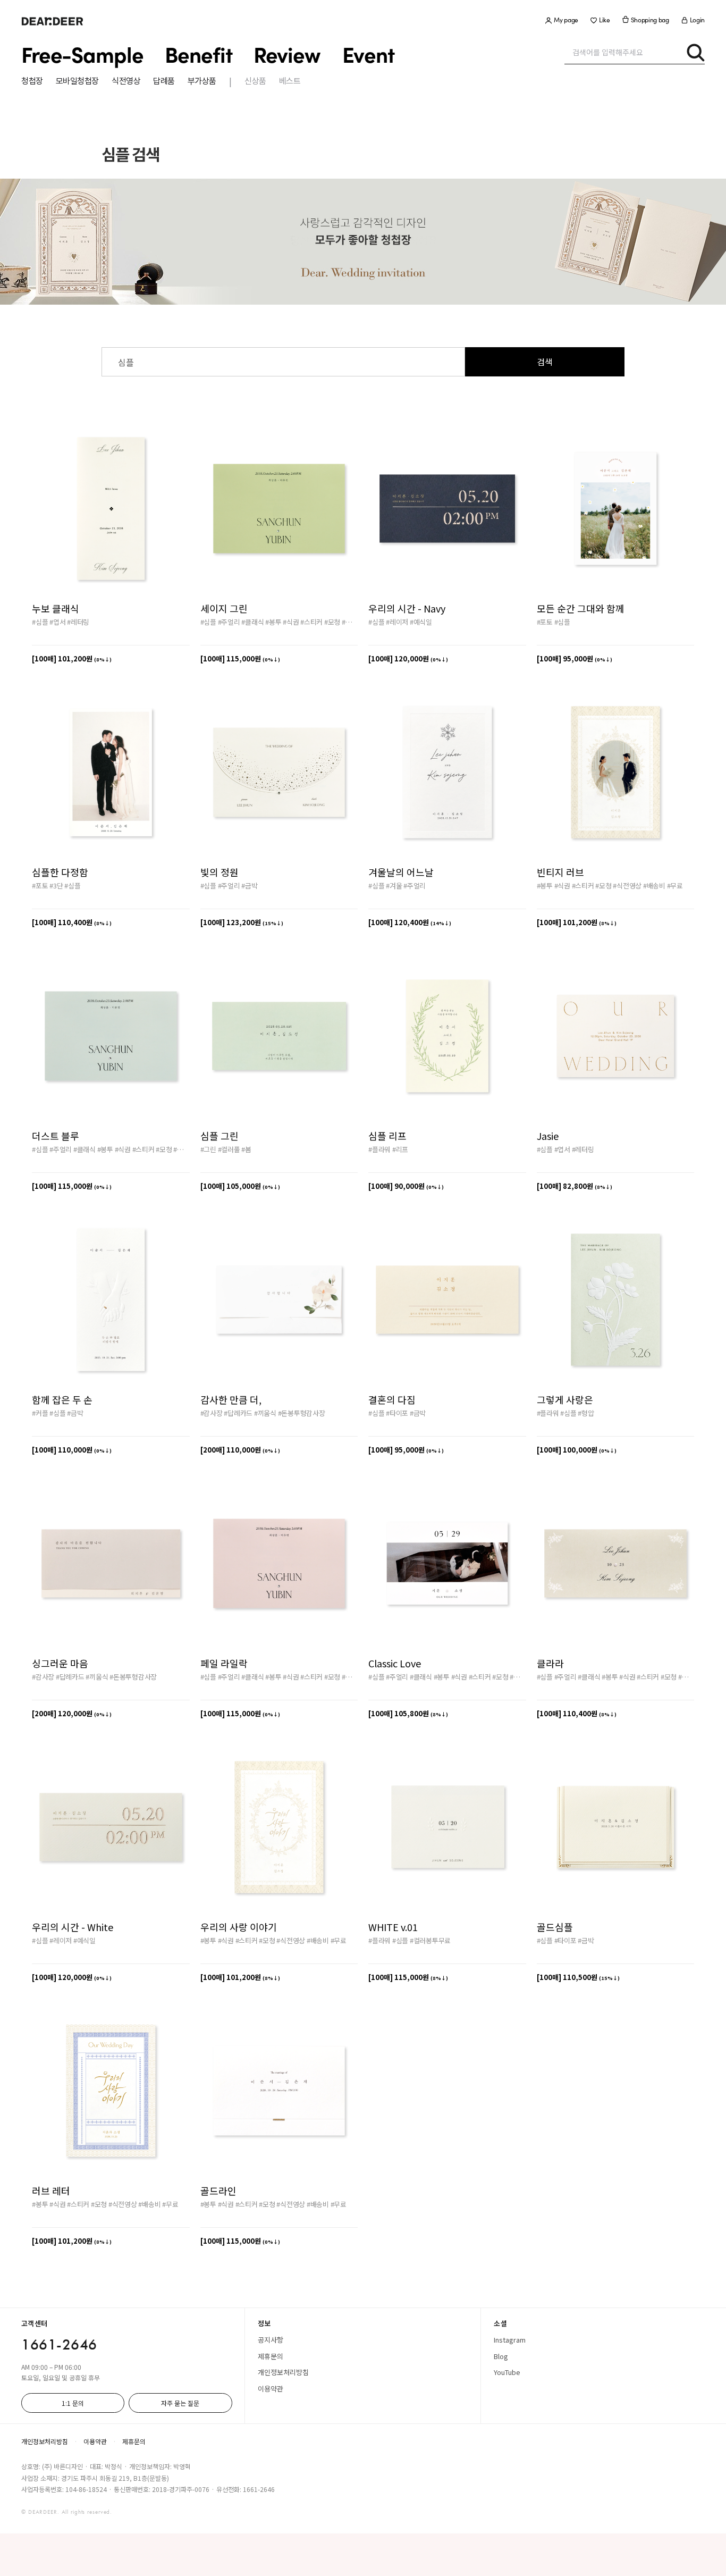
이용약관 (271, 2389)
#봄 (246, 1149)
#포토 (545, 622)
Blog (501, 2356)
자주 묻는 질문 (180, 2403)
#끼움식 (265, 1413)
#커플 (40, 1413)
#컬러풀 (229, 1149)
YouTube (507, 2372)
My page (566, 20)
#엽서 (57, 622)
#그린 (208, 1149)
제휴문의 (271, 2356)
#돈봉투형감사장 (302, 1413)
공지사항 (271, 2340)
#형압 (586, 1413)
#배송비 (654, 886)
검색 (545, 362)
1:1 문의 (73, 2403)
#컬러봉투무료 (430, 1940)
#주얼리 (229, 622)
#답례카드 (238, 1413)
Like (605, 20)
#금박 (249, 886)
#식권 (291, 622)
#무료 (675, 886)
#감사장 (212, 1413)
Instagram (510, 2340)
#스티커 (311, 622)
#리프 (400, 1149)
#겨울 (394, 886)
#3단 (56, 886)
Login (697, 20)
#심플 (40, 622)
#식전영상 (356, 622)
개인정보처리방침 (283, 2372)
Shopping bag (650, 20)
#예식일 (421, 622)
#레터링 (78, 622)
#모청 (332, 622)
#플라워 (379, 1149)
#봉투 (273, 622)
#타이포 (397, 1413)
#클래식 (252, 622)
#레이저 (397, 622)
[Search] (695, 52)
